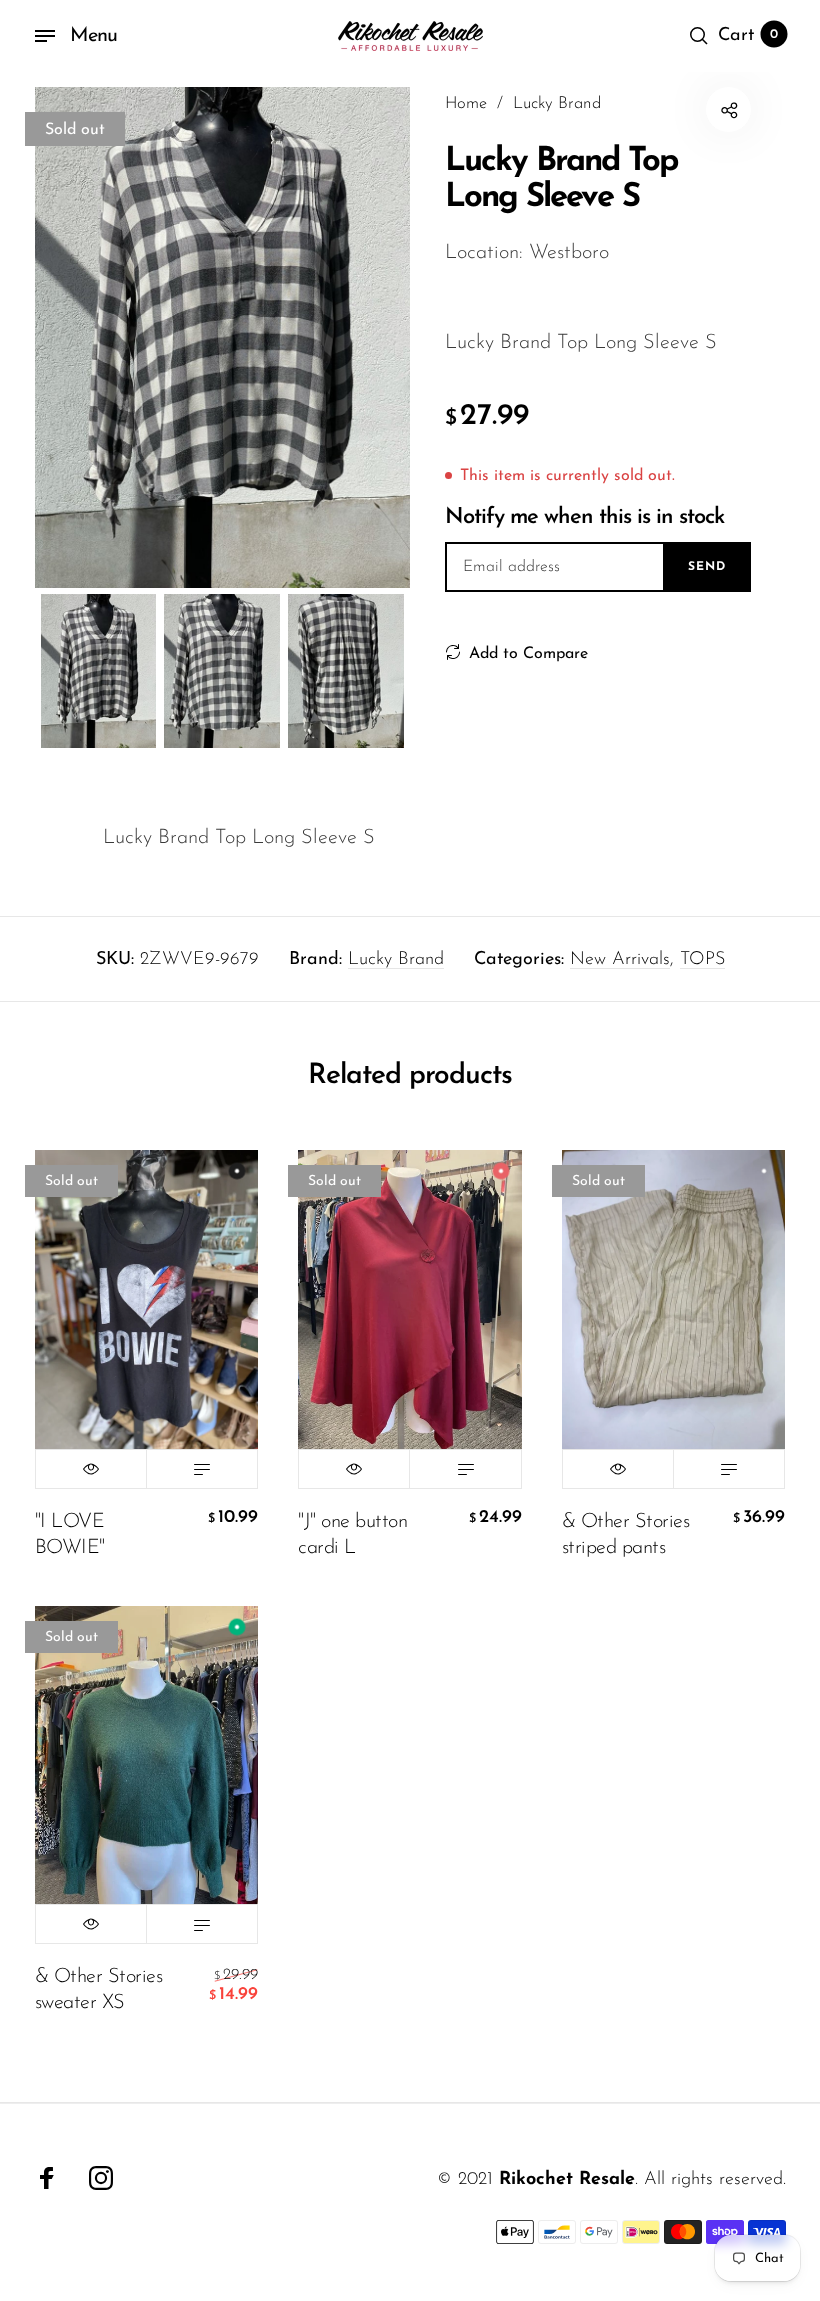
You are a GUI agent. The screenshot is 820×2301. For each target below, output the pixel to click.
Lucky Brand (396, 960)
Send (707, 567)
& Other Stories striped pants (626, 1535)
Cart (748, 36)
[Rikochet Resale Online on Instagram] (101, 2178)
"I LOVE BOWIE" (70, 1535)
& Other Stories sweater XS (99, 1990)
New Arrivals (620, 960)
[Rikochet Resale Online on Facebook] (47, 2178)
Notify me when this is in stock (584, 517)
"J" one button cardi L (352, 1535)
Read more (202, 1469)
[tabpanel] (223, 337)
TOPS (702, 960)
